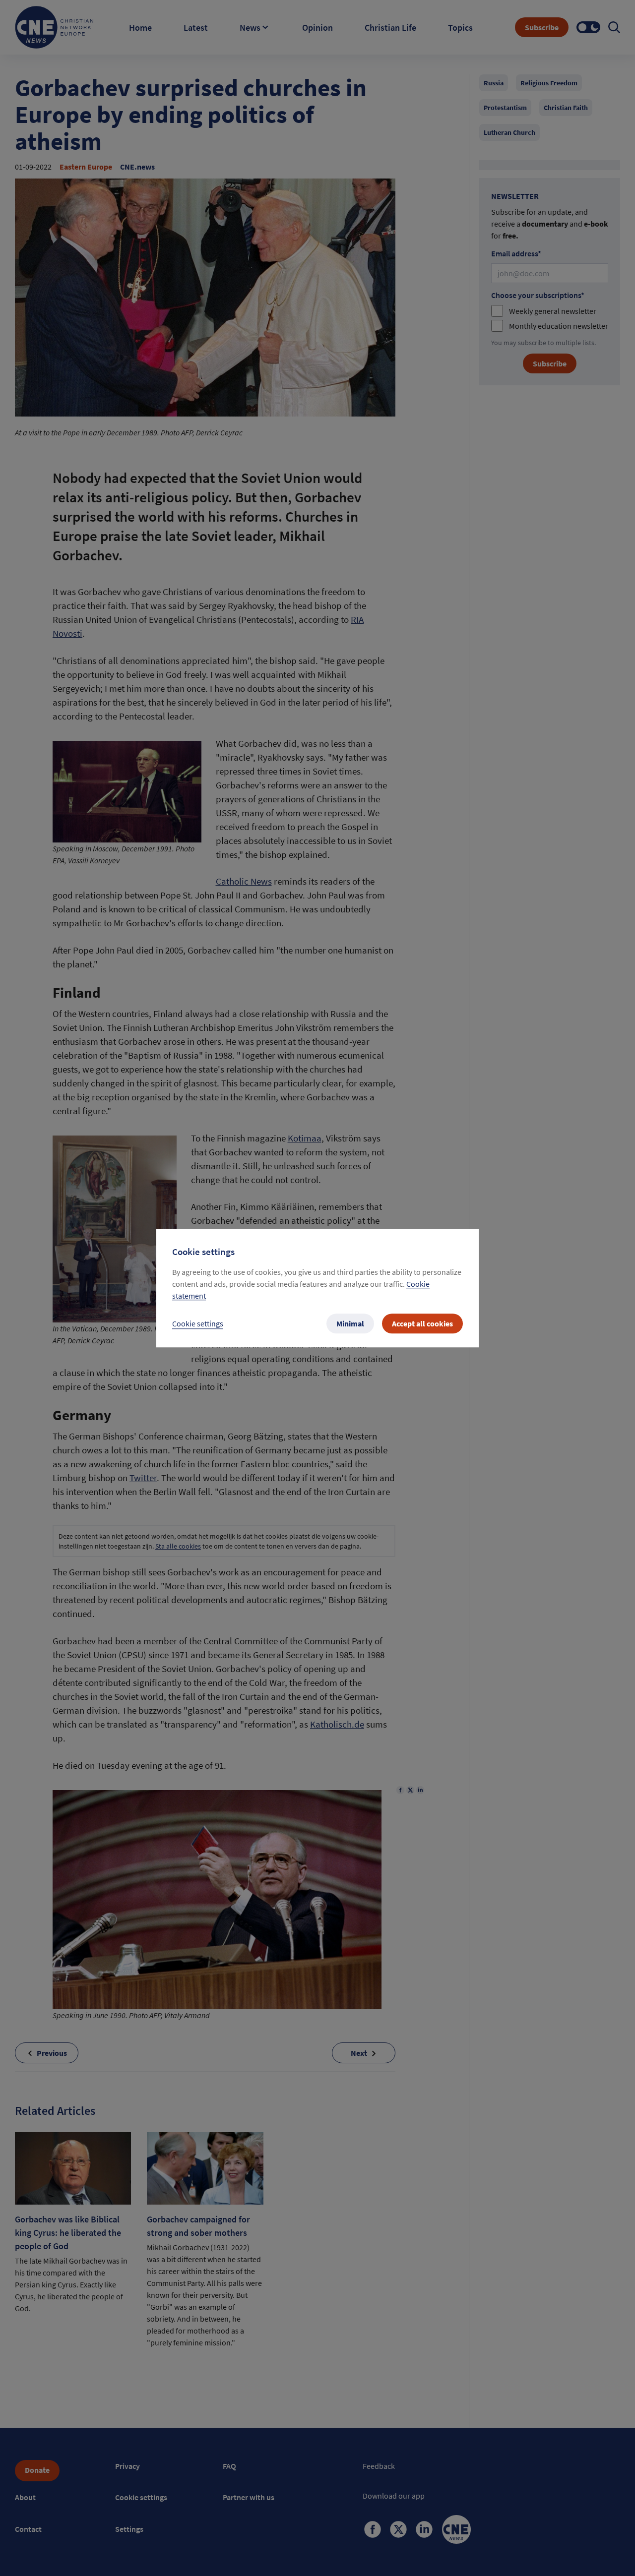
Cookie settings (198, 1323)
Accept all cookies (422, 1323)
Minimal (350, 1323)
